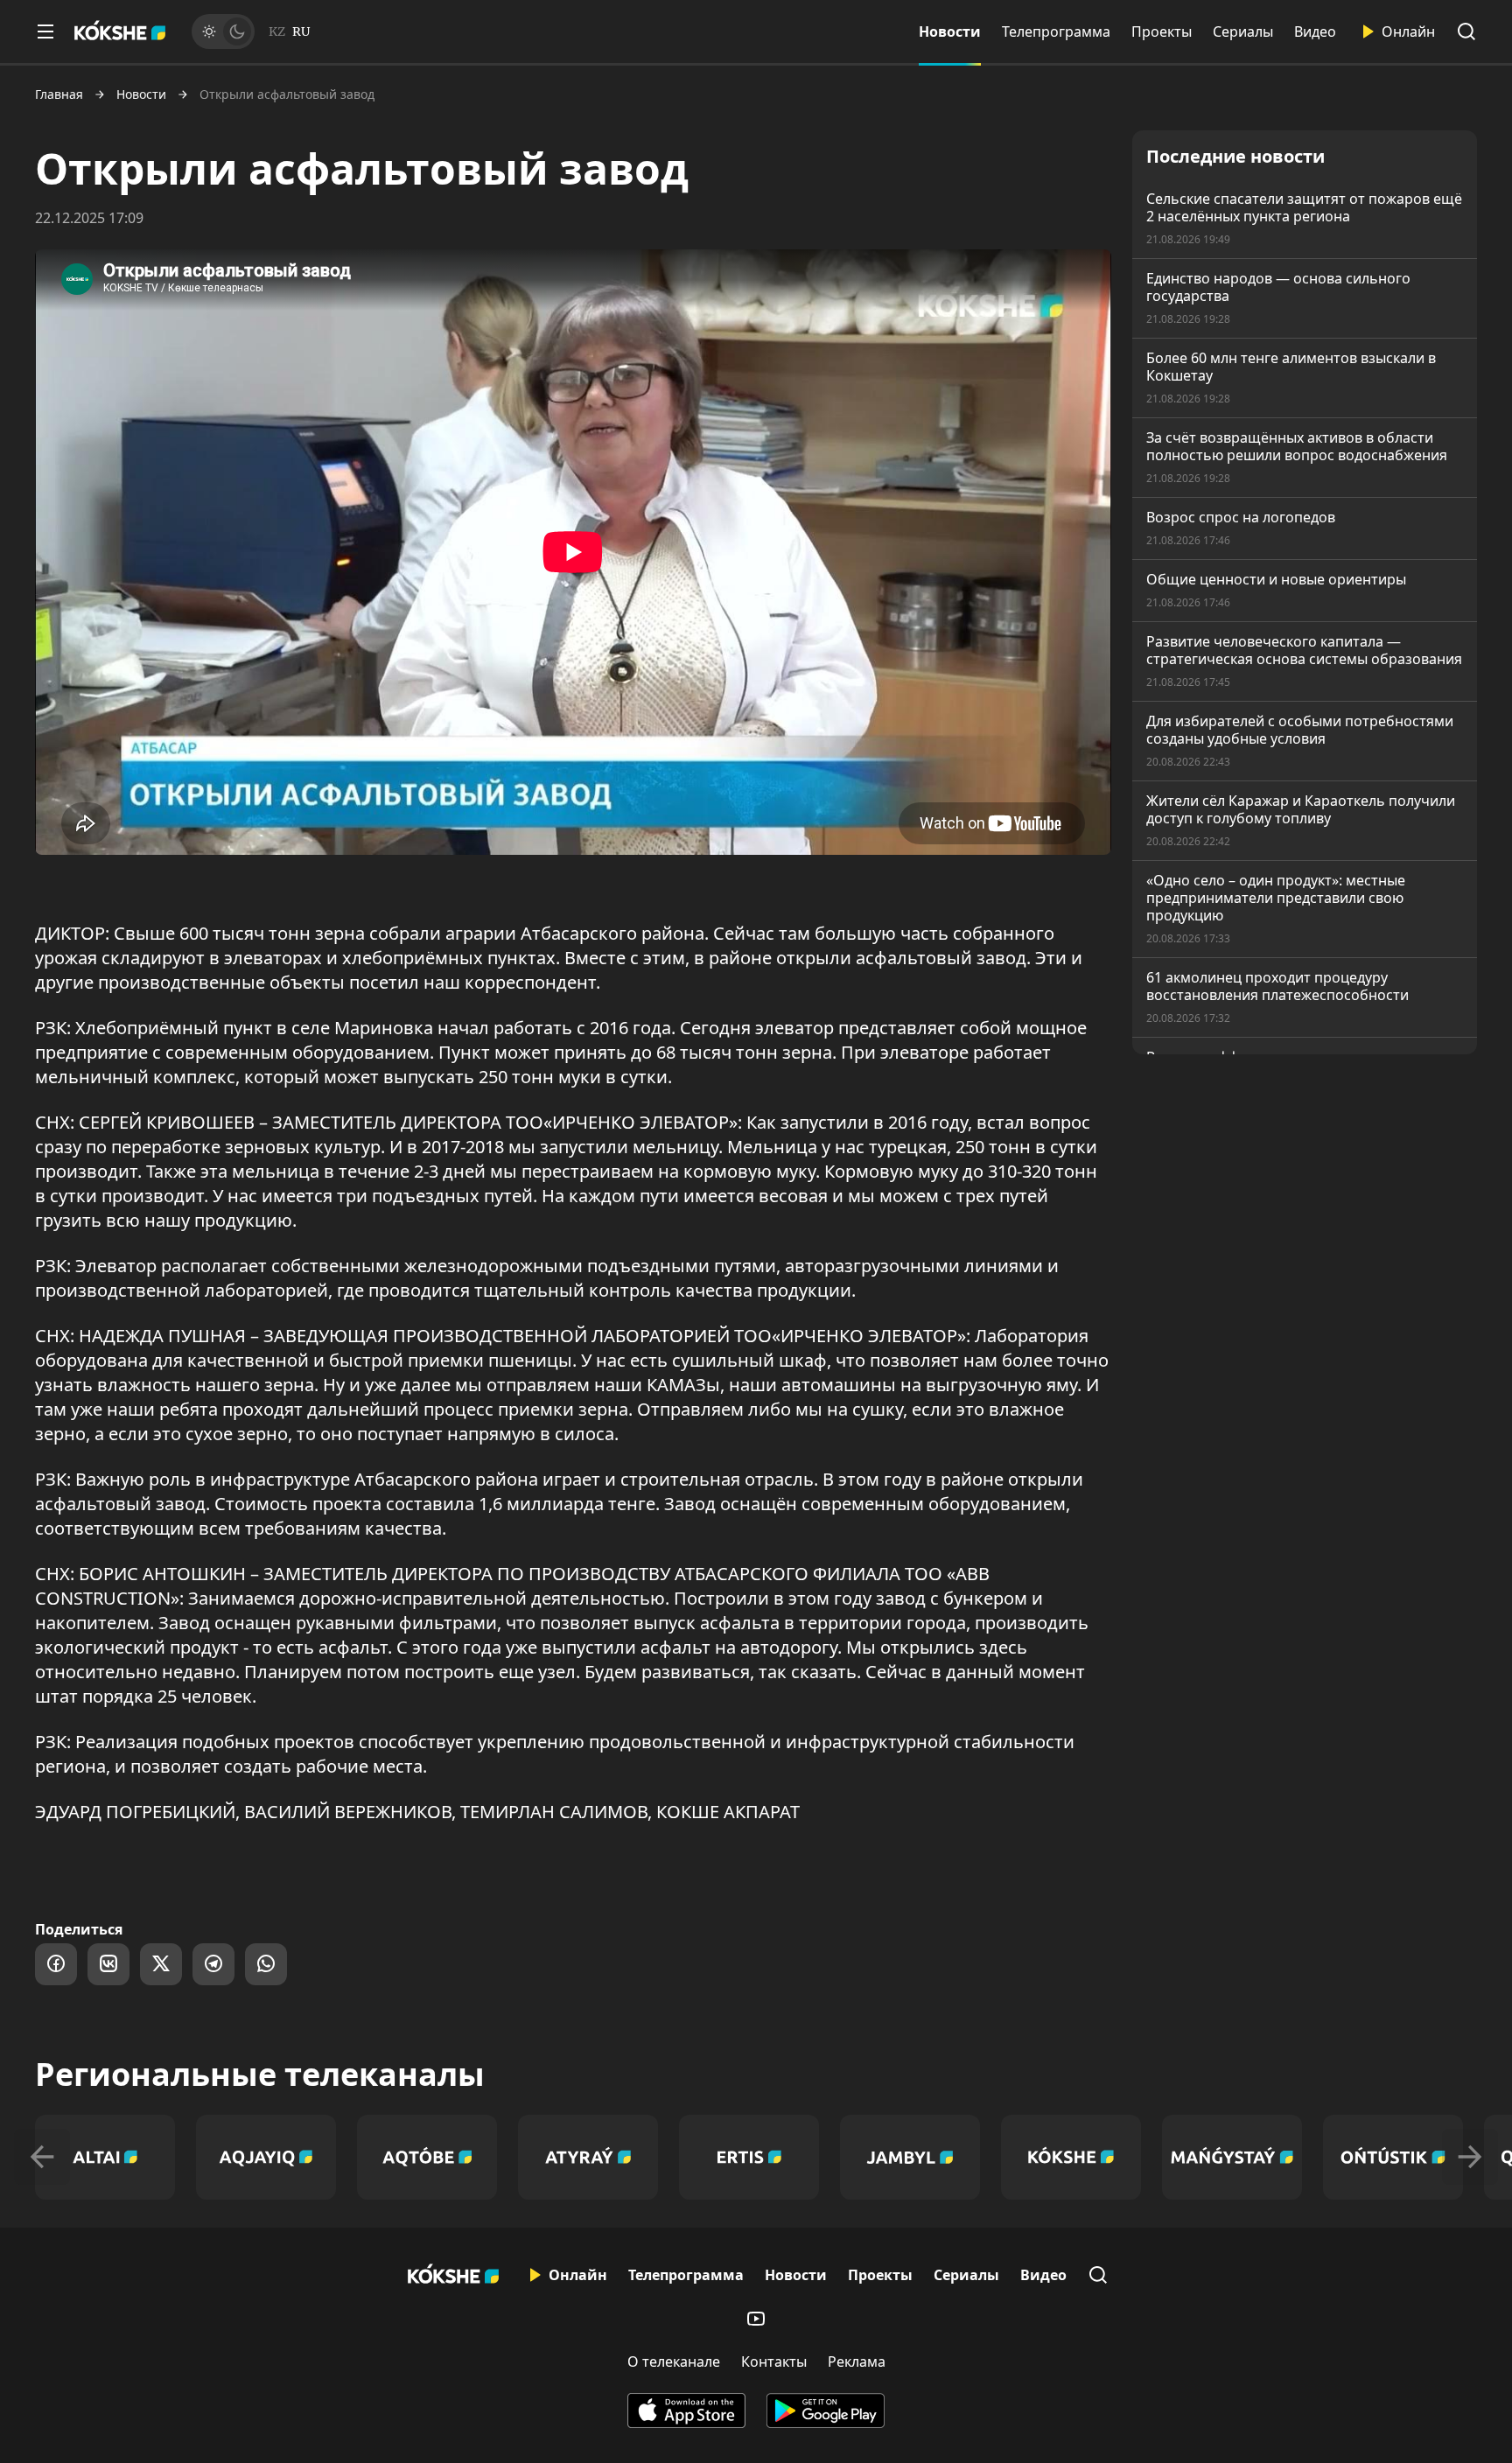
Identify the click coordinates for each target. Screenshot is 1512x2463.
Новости (950, 31)
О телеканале (674, 2362)
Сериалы (1243, 31)
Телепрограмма (1056, 31)
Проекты (1162, 31)
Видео (1315, 31)
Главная (59, 94)
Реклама (857, 2362)
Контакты (774, 2362)
